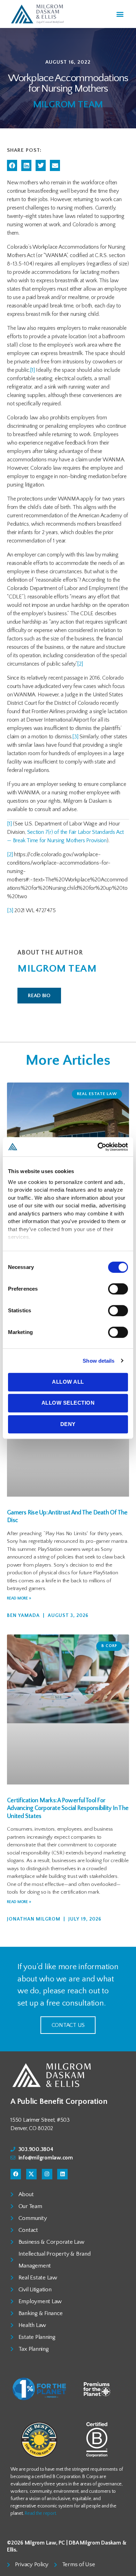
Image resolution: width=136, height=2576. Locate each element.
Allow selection (68, 1403)
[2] (80, 664)
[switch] (118, 1290)
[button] (120, 14)
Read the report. (41, 2513)
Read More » (19, 1598)
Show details (99, 1361)
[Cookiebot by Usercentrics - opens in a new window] (98, 1147)
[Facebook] (16, 2174)
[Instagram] (47, 2174)
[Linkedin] (62, 2174)
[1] (32, 370)
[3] (75, 737)
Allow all (68, 1382)
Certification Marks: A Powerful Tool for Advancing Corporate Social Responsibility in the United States (68, 1808)
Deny (68, 1424)
